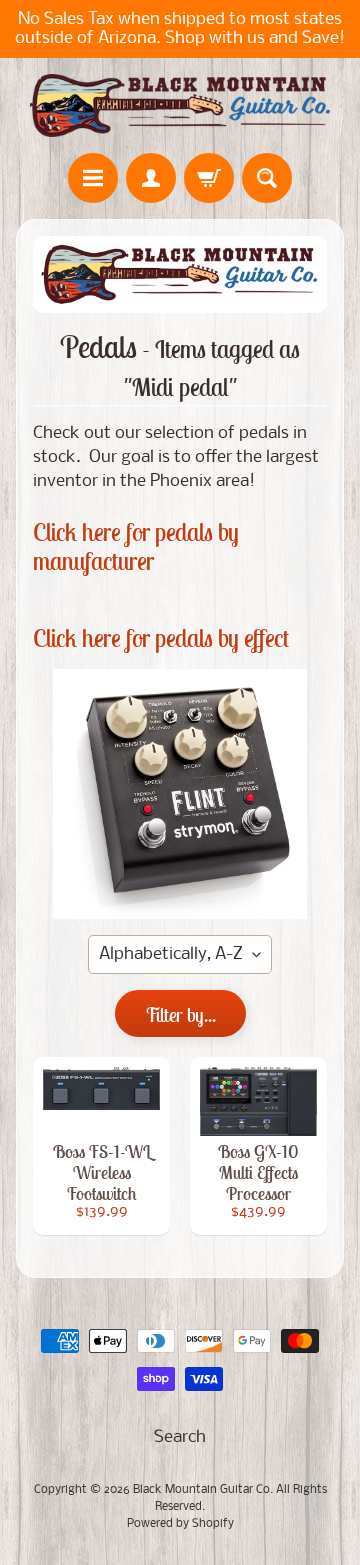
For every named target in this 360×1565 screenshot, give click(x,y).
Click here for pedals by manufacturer (136, 546)
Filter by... (180, 1014)
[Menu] (93, 178)
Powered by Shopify (180, 1524)
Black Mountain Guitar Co (201, 1490)
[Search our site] (267, 178)
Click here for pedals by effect (161, 638)
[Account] (151, 178)
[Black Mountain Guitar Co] (180, 105)
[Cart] (209, 178)
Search (180, 1437)
